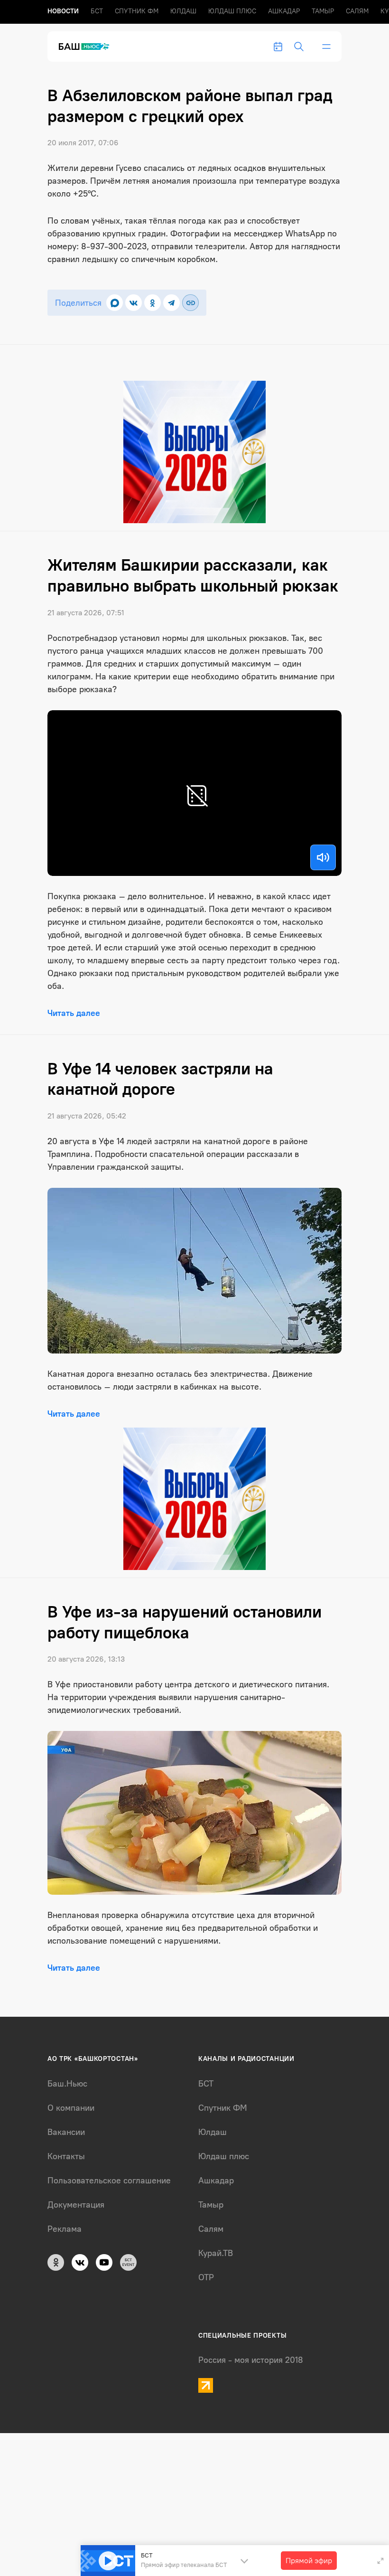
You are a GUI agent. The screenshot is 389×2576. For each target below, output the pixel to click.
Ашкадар (284, 11)
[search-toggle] (299, 47)
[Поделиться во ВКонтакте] (134, 303)
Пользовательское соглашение (109, 2181)
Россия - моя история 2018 (251, 2360)
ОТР (206, 2277)
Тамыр (323, 11)
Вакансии (66, 2132)
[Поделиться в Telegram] (171, 303)
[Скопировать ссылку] (190, 303)
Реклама (65, 2229)
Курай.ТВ (216, 2253)
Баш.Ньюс (67, 2084)
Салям (357, 11)
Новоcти (63, 11)
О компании (71, 2108)
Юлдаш (183, 11)
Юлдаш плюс (232, 11)
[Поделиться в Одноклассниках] (153, 303)
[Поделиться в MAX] (115, 303)
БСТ (97, 11)
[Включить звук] (323, 857)
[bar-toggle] (326, 47)
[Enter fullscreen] (380, 2561)
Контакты (66, 2156)
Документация (76, 2205)
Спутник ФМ (137, 11)
